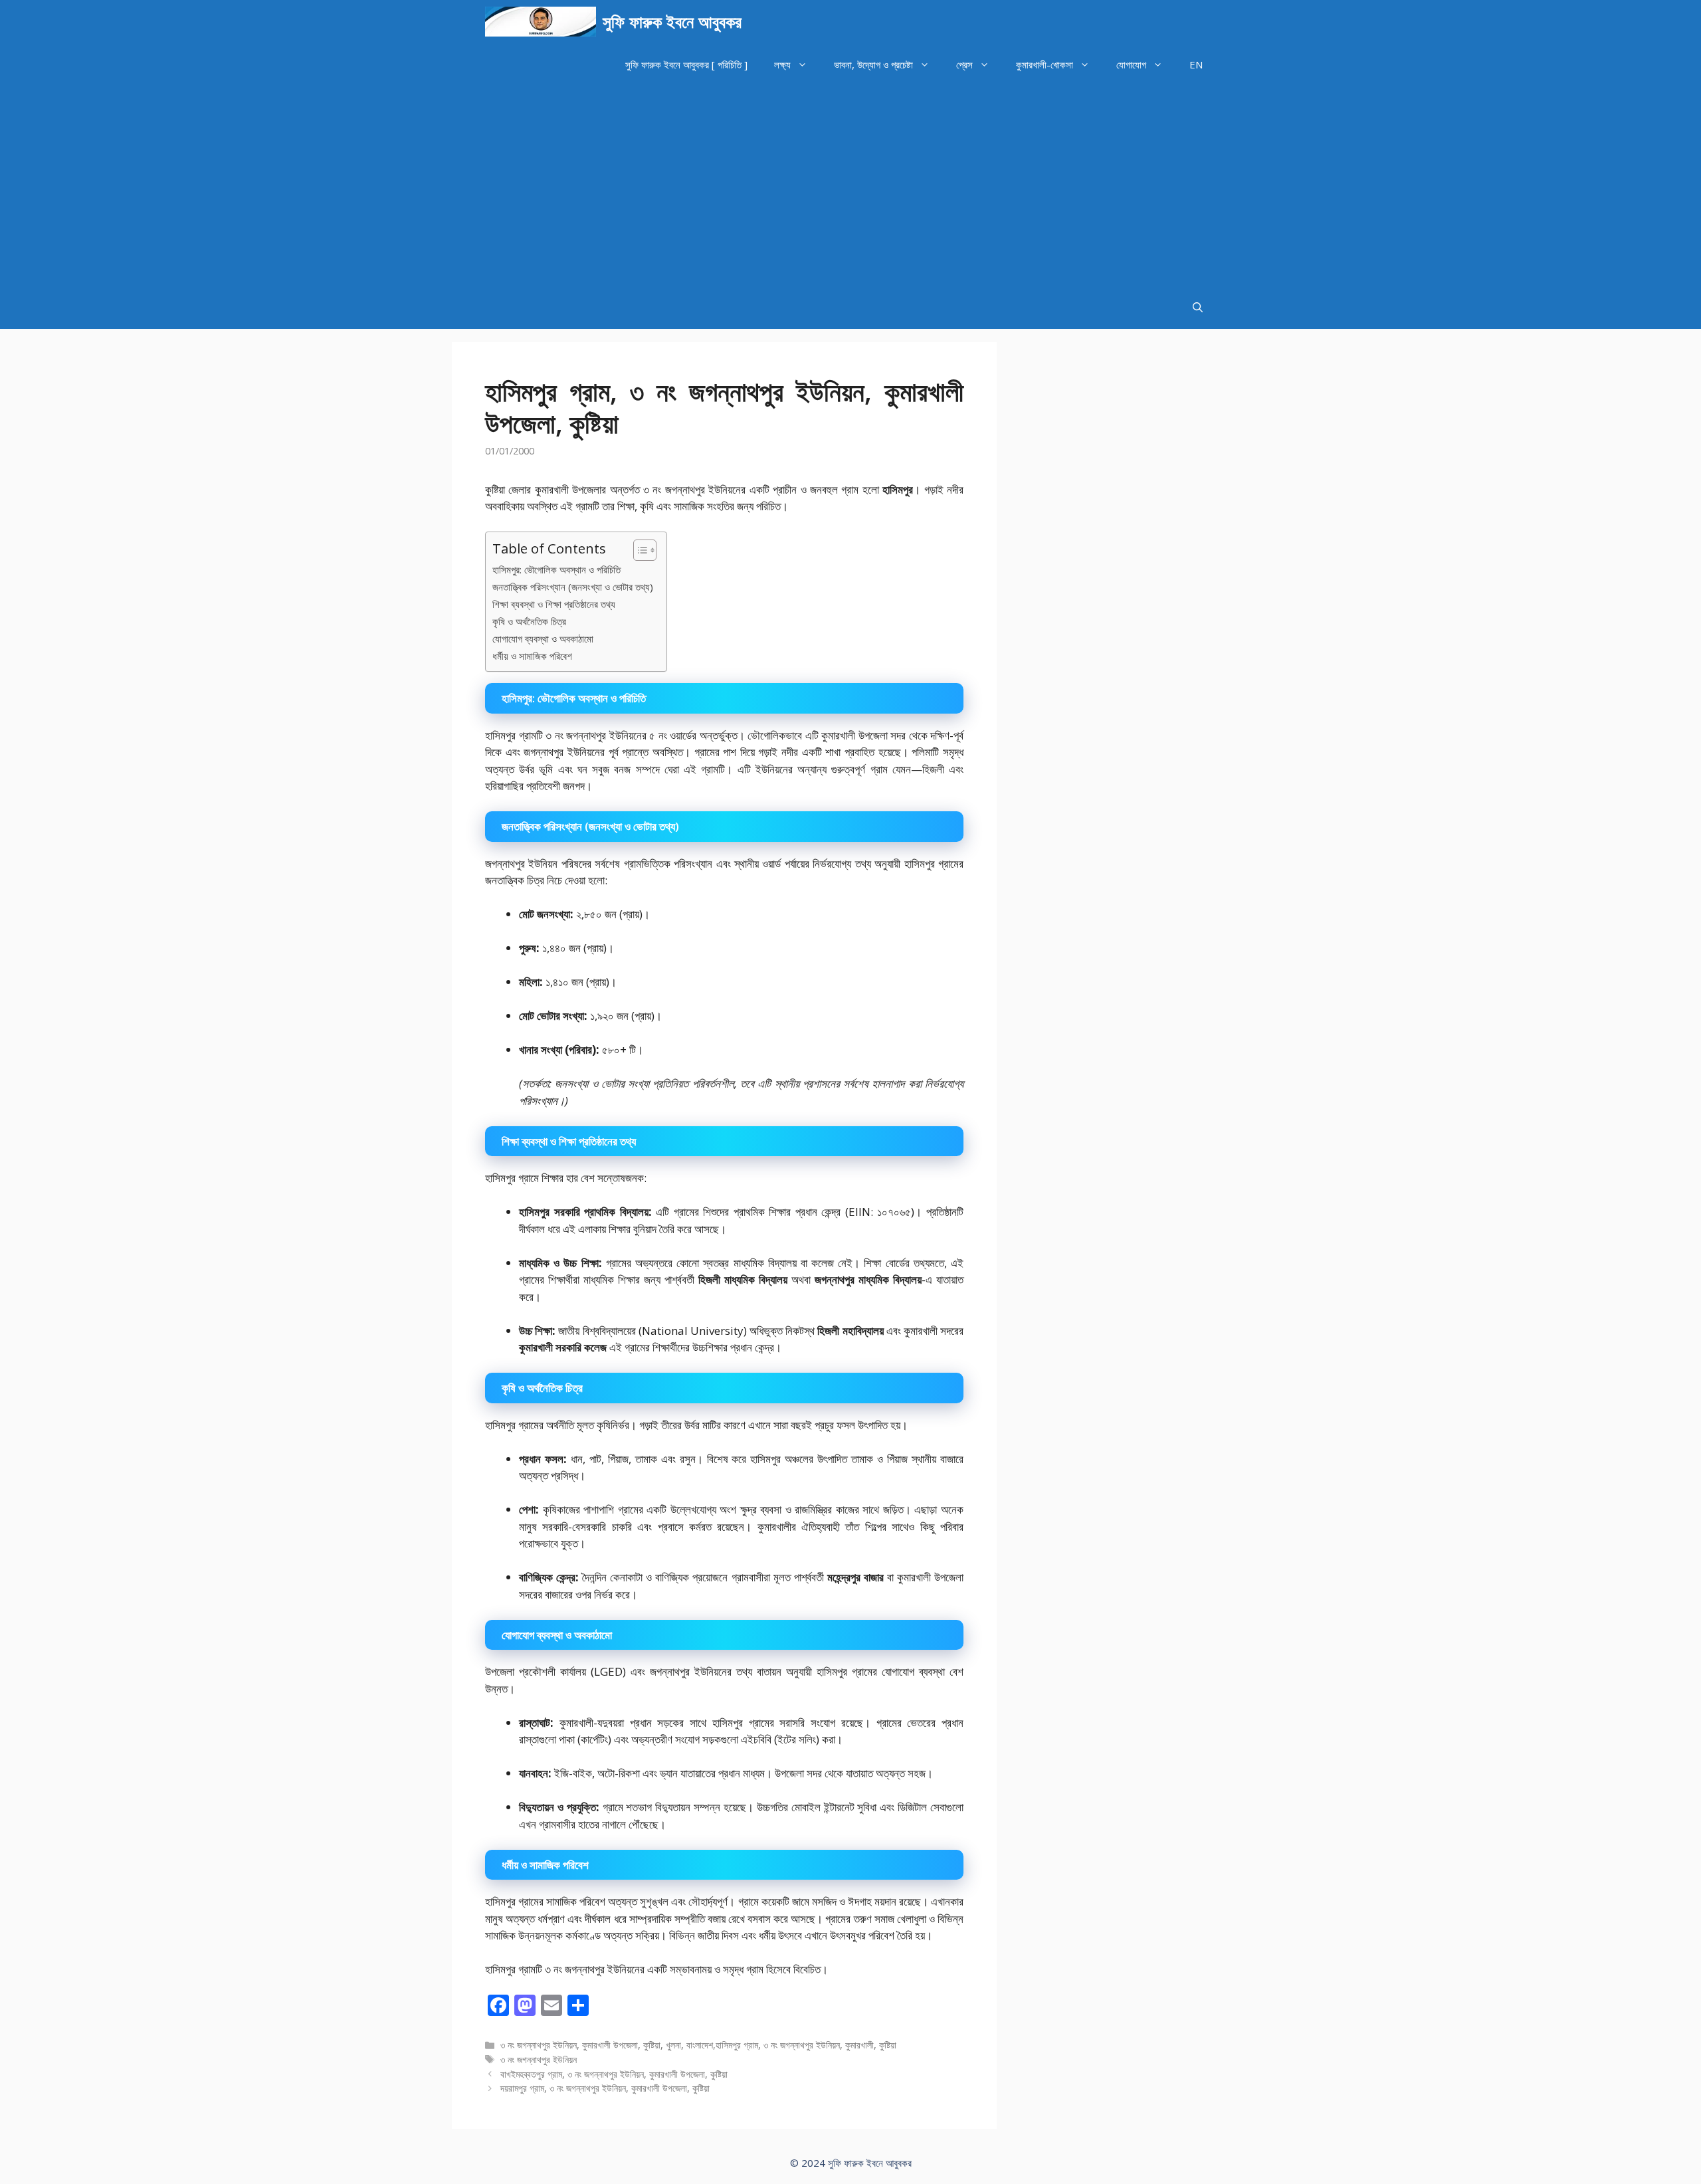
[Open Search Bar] (1198, 307)
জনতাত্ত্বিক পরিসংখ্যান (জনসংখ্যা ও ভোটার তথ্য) (573, 587)
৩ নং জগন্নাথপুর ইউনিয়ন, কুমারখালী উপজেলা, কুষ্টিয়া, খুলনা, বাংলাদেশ (607, 2045)
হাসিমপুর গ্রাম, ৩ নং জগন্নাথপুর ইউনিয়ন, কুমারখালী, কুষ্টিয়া (806, 2045)
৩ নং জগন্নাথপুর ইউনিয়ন (539, 2059)
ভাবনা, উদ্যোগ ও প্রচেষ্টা (873, 64)
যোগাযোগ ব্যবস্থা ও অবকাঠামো (543, 639)
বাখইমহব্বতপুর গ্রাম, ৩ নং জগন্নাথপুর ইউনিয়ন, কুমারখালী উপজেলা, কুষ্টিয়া (614, 2074)
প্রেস (964, 64)
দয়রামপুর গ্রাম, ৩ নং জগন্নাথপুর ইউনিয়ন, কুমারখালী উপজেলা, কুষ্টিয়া (605, 2088)
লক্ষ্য (782, 64)
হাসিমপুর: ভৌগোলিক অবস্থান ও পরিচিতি (556, 569)
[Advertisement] (850, 186)
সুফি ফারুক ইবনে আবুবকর (672, 21)
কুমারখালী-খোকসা (1045, 64)
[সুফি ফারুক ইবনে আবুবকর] (541, 22)
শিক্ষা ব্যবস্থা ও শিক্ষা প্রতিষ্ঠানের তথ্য (554, 604)
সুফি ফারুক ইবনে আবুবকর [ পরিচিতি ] (686, 64)
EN (1196, 64)
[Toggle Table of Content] (638, 550)
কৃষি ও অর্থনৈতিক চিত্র (529, 621)
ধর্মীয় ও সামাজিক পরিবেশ (532, 656)
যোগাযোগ (1131, 64)
